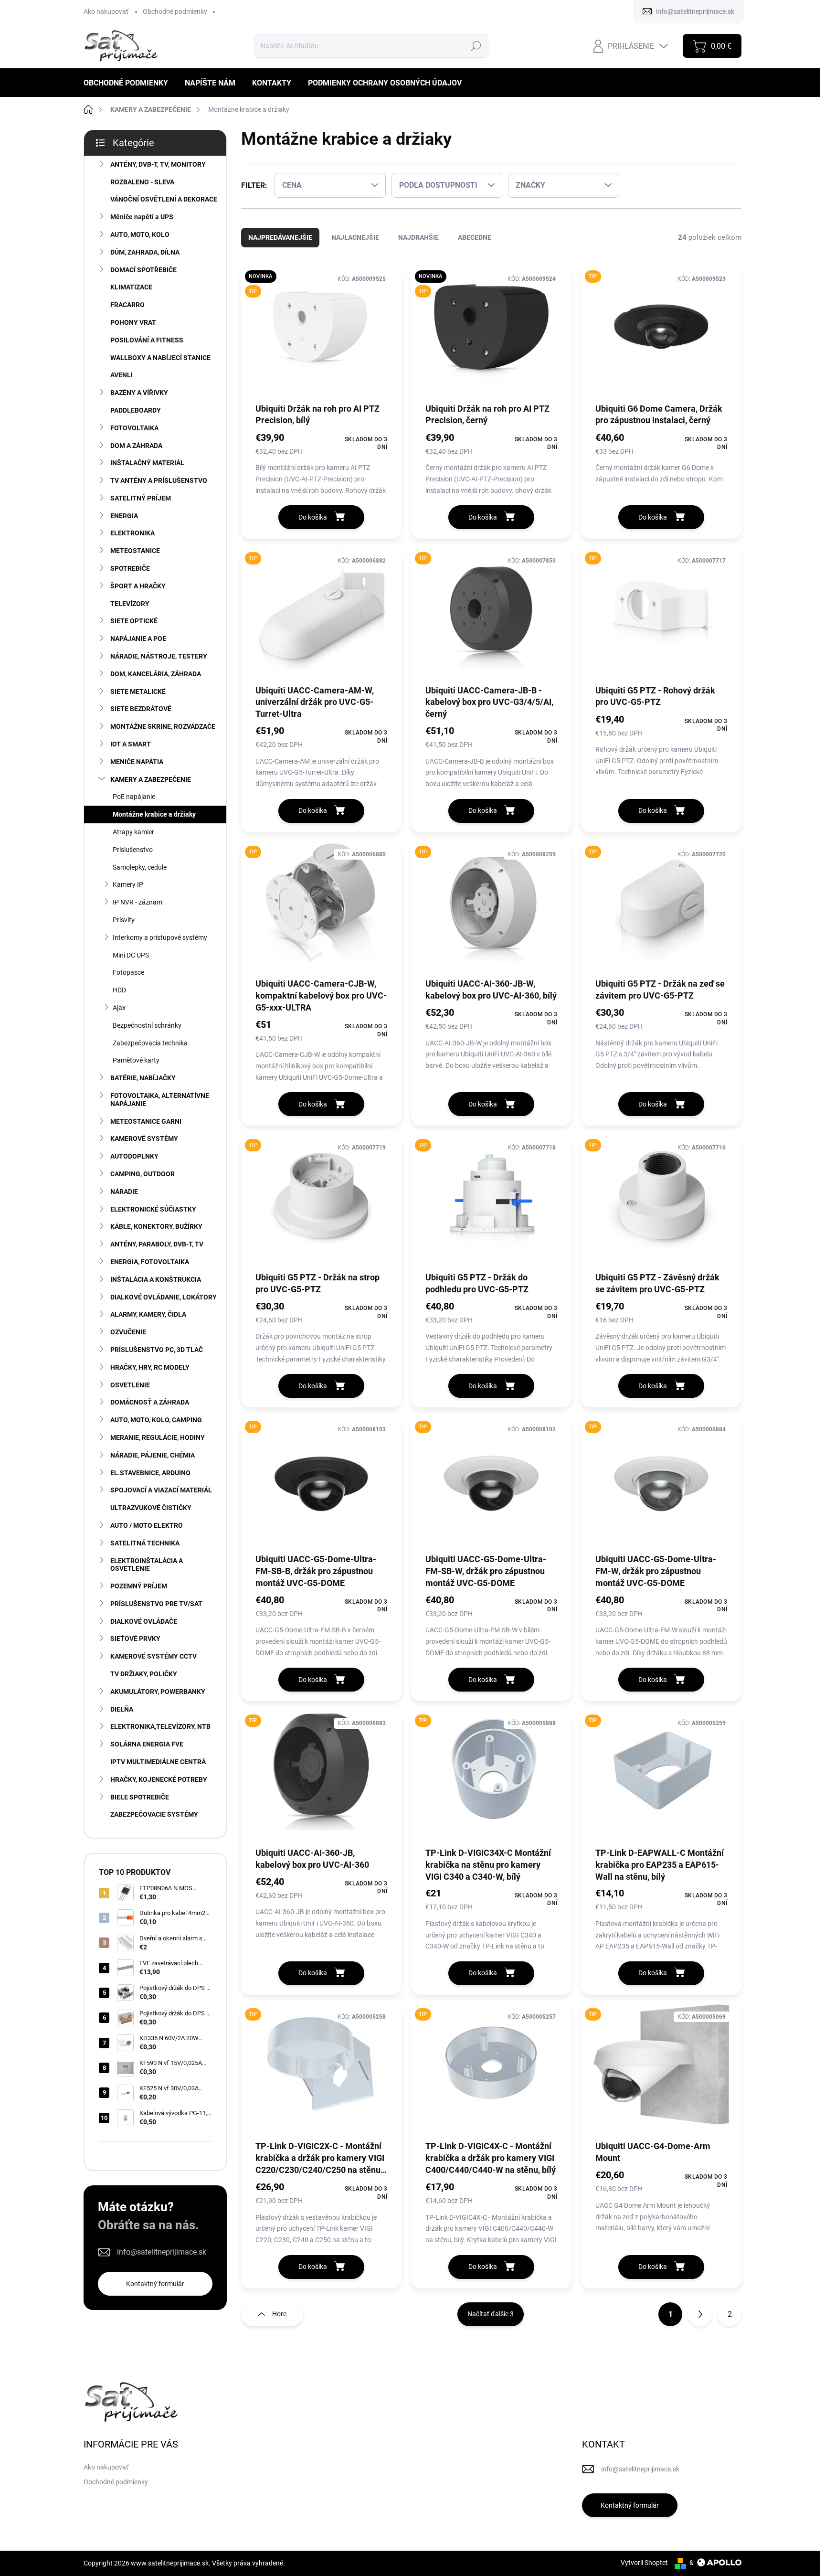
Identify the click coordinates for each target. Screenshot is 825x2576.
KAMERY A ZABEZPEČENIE (151, 779)
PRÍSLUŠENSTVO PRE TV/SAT (156, 1604)
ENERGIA (124, 516)
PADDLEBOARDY (136, 410)
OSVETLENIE (130, 1385)
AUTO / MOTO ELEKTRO (147, 1525)
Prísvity (124, 920)
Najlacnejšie (355, 237)
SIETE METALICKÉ (138, 692)
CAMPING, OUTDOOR (143, 1174)
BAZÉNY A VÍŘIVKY (139, 393)
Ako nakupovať (106, 11)
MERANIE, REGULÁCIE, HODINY (158, 1437)
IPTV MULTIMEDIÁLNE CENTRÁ (158, 1762)
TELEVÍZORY (130, 604)
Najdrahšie (418, 237)
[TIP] (661, 334)
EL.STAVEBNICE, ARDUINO (150, 1473)
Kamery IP (128, 884)
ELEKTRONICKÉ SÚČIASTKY (153, 1209)
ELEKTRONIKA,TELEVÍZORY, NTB (160, 1726)
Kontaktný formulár (155, 2284)
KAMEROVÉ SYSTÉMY (144, 1139)
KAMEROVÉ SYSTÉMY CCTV (153, 1656)
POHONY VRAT (133, 322)
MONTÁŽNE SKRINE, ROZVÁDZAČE (163, 726)
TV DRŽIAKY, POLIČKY (144, 1674)
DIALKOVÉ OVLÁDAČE (144, 1621)
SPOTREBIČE (130, 568)
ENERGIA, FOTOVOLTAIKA (150, 1262)
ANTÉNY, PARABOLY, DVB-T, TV (157, 1244)
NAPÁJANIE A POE (138, 639)
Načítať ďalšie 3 (491, 2314)
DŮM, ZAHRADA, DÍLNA (145, 252)
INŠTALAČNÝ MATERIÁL (147, 463)
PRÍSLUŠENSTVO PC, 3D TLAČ (157, 1350)
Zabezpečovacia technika (150, 1043)
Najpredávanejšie (280, 237)
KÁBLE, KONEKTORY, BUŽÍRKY (156, 1226)
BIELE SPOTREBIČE (140, 1797)
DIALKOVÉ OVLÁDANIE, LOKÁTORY (164, 1297)
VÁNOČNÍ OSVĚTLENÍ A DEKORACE (164, 199)
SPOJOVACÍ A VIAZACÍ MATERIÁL (161, 1490)
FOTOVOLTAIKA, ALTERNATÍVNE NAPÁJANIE (160, 1100)
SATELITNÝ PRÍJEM (141, 498)
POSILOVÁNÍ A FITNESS (147, 340)
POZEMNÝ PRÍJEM (139, 1586)
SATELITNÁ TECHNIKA (145, 1543)
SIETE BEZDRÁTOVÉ (141, 709)
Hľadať (476, 46)
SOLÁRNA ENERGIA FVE (147, 1744)
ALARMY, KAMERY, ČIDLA (148, 1314)
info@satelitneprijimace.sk (162, 2252)
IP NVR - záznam (137, 902)
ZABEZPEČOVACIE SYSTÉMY (154, 1814)
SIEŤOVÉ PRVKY (135, 1639)
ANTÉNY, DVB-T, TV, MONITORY (158, 164)
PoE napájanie (134, 797)
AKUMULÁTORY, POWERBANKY (158, 1692)
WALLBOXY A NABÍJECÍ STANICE (160, 358)
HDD (119, 990)
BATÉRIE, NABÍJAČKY (143, 1078)
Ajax (119, 1008)
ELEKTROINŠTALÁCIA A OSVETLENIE (147, 1565)
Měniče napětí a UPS (142, 217)
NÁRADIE (124, 1192)
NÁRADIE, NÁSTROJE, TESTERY (159, 656)
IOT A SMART (131, 744)
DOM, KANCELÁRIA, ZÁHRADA (156, 674)
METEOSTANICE (135, 551)
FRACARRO (127, 305)
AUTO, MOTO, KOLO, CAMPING (156, 1420)
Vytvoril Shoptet (644, 2563)
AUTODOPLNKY (134, 1156)
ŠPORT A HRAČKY (138, 586)
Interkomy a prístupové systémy (160, 937)
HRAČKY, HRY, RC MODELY (150, 1367)
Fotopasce (128, 972)
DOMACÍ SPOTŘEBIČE (143, 270)
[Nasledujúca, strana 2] (700, 2314)
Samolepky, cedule (140, 867)
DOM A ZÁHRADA (136, 446)
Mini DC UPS (131, 955)
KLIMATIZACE (131, 287)
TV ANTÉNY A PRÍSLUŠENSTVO (159, 480)
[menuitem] (129, 83)
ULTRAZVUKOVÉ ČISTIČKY (151, 1508)
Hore (279, 2314)
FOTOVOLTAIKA (134, 428)
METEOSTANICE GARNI (146, 1121)
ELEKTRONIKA (132, 533)
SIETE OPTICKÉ (134, 621)
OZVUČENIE (128, 1332)
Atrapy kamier (133, 832)
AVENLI (122, 375)
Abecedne (475, 237)
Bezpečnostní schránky (147, 1025)
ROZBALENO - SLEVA (142, 182)
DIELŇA (122, 1709)
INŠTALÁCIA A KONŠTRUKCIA (156, 1279)
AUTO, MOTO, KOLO (140, 234)
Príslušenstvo (133, 850)
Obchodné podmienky (175, 11)
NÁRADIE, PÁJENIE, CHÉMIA (153, 1455)
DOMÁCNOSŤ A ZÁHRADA (150, 1402)
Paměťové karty (136, 1060)
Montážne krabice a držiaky (154, 814)
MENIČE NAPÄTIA (137, 762)
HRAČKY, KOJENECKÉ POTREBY (159, 1779)
